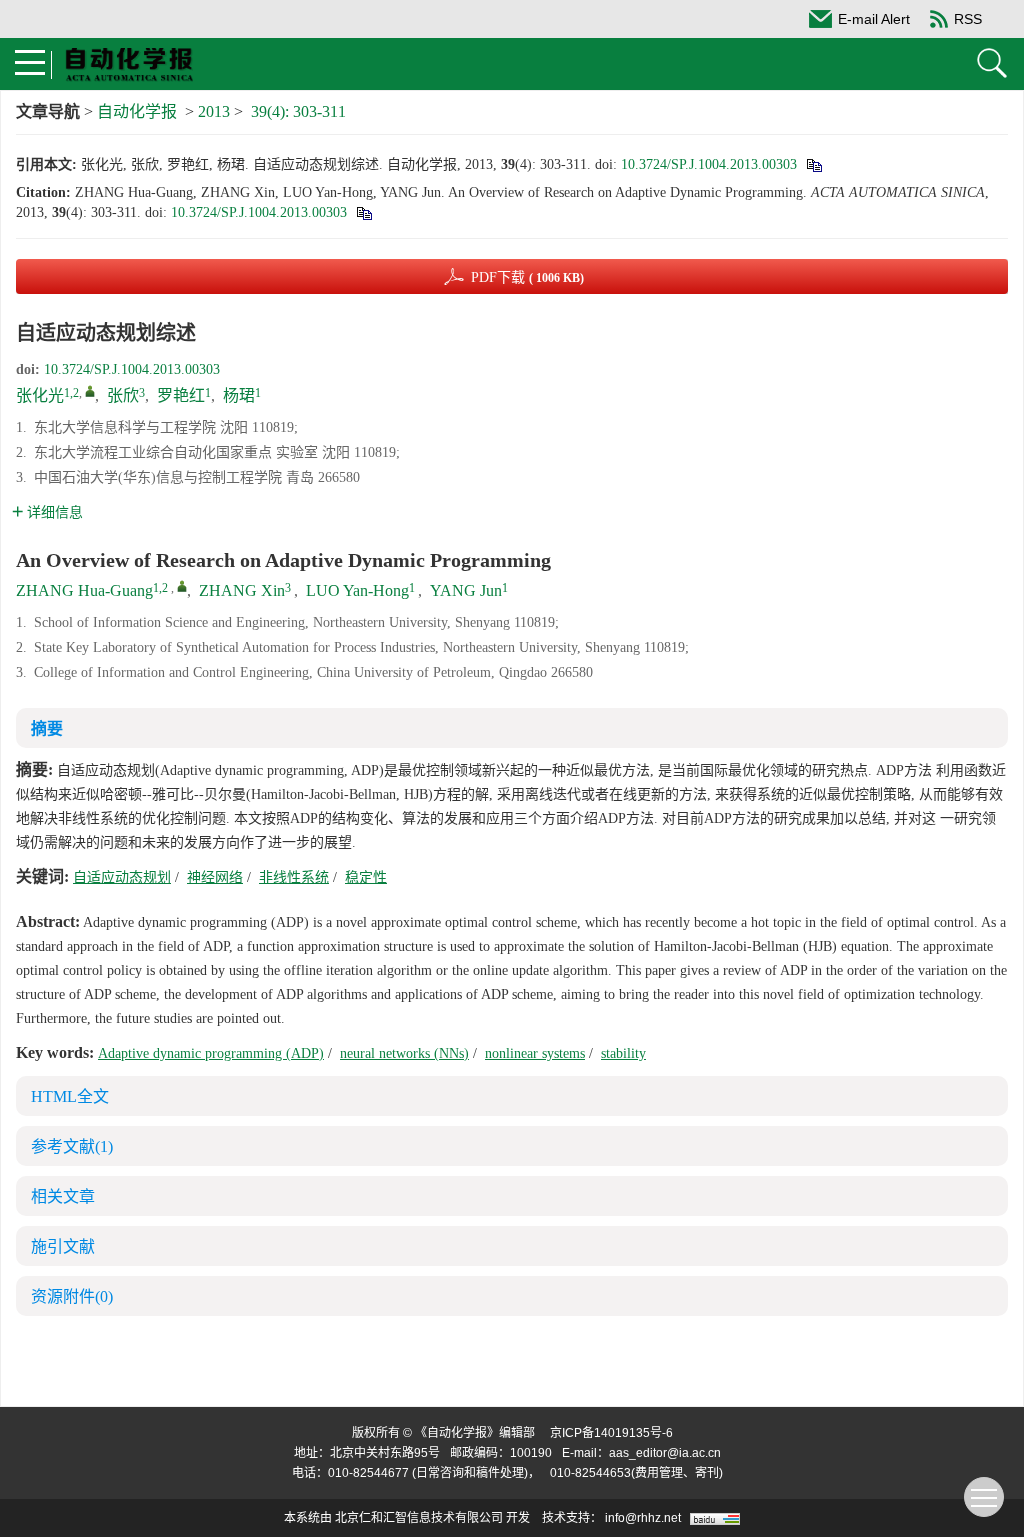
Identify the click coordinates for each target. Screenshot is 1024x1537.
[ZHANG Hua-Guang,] (182, 586)
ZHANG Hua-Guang (84, 590)
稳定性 (366, 877)
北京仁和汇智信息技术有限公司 (419, 1518)
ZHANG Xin (242, 590)
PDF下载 (527, 277)
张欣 (123, 395)
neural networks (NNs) (404, 1053)
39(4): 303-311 (298, 111)
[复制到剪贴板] (813, 164)
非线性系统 (294, 877)
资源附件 (72, 1296)
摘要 (47, 728)
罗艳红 (181, 395)
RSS (968, 19)
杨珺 (239, 395)
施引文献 (63, 1246)
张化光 (40, 395)
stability (623, 1053)
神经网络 (215, 877)
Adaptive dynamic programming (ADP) (211, 1053)
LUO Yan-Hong (357, 590)
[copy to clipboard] (363, 212)
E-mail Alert (874, 19)
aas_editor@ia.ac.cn (665, 1453)
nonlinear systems (535, 1053)
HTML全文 (70, 1096)
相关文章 (63, 1196)
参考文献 (72, 1146)
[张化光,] (90, 391)
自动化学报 (137, 111)
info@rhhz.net (643, 1518)
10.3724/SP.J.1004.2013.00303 (709, 164)
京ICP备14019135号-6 (611, 1433)
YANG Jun (466, 590)
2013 (214, 111)
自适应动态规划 (122, 877)
